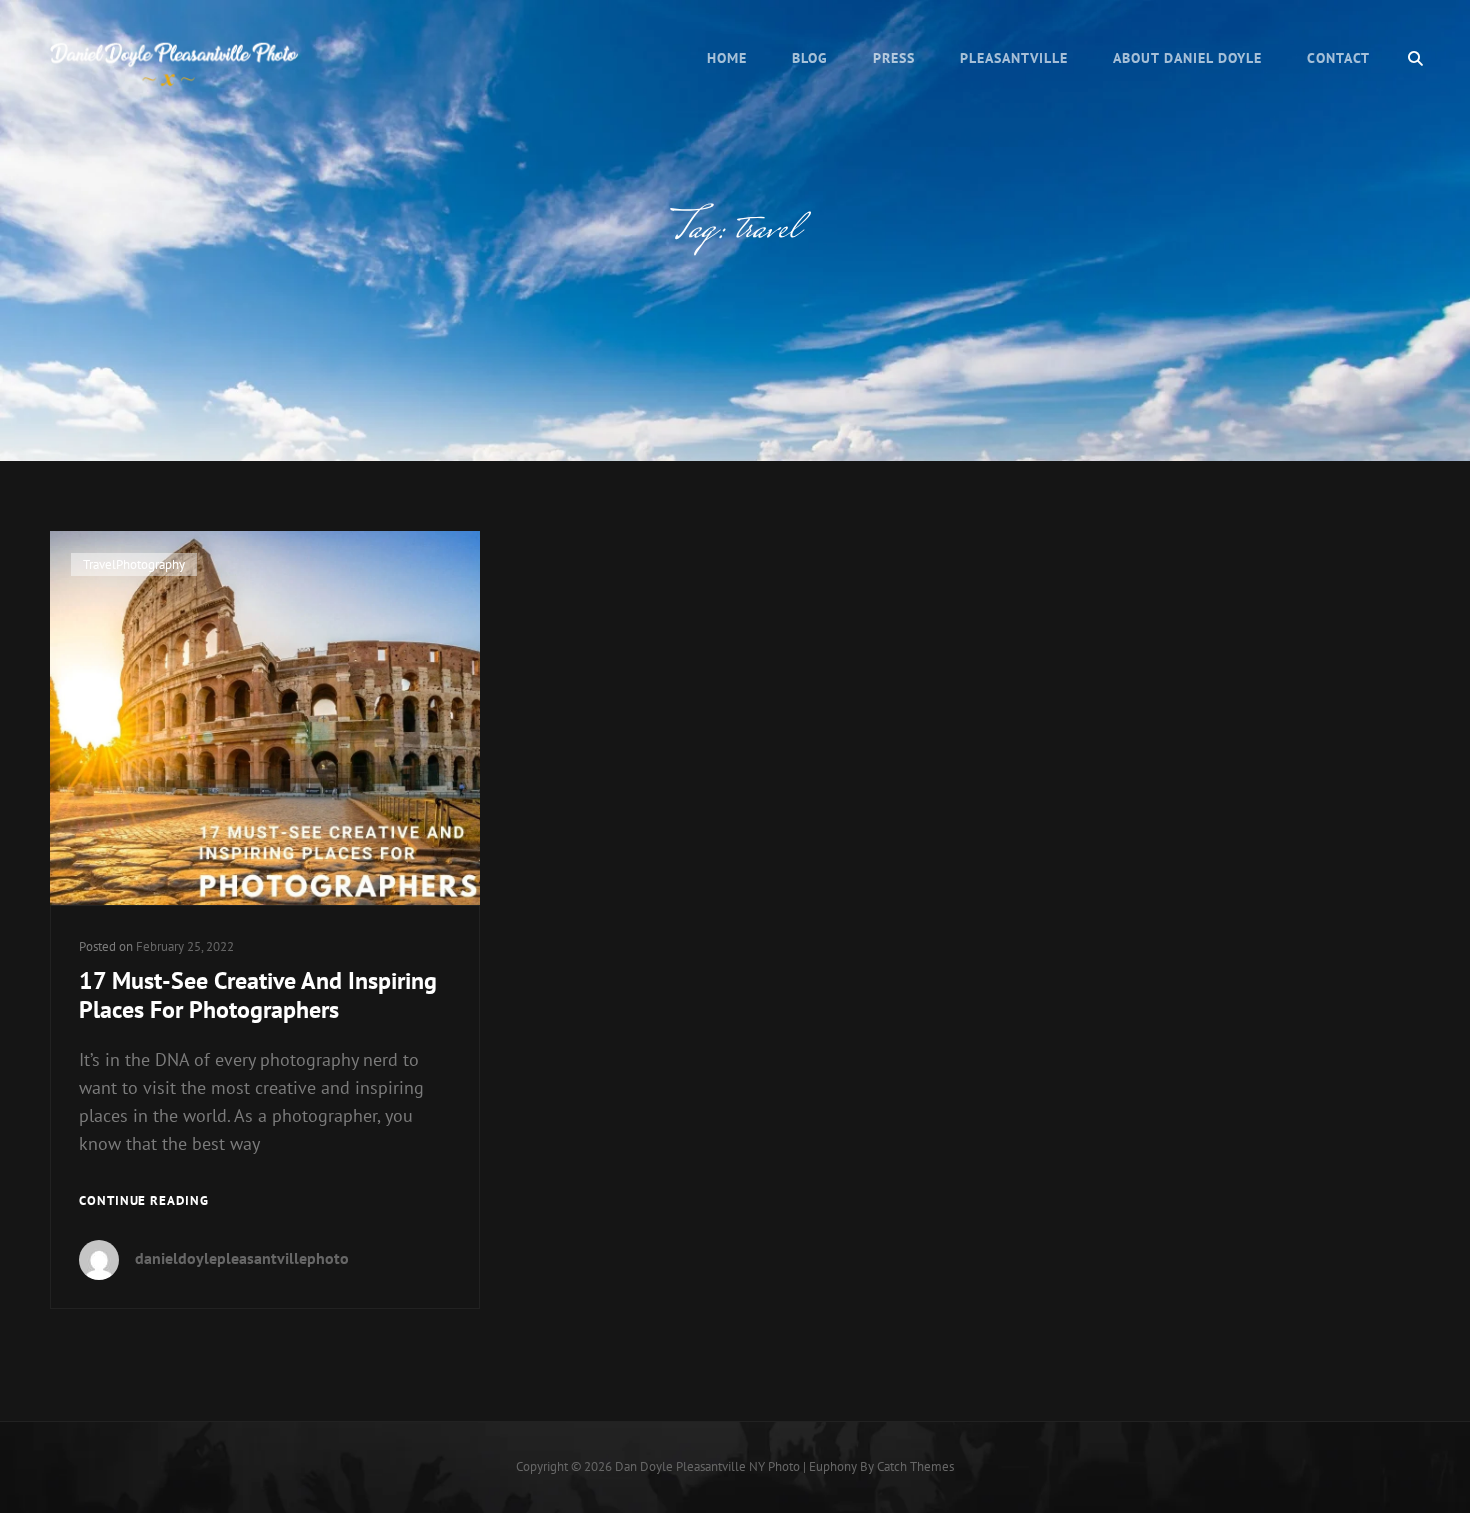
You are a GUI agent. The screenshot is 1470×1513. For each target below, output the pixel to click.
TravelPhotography (134, 564)
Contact (1338, 58)
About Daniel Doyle (1187, 58)
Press (894, 58)
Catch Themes (915, 1466)
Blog (810, 58)
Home (727, 58)
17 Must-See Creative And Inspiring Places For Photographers (258, 995)
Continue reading (144, 1202)
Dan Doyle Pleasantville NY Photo (707, 1466)
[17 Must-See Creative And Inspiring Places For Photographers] (265, 718)
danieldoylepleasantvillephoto (242, 1258)
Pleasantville (1014, 58)
